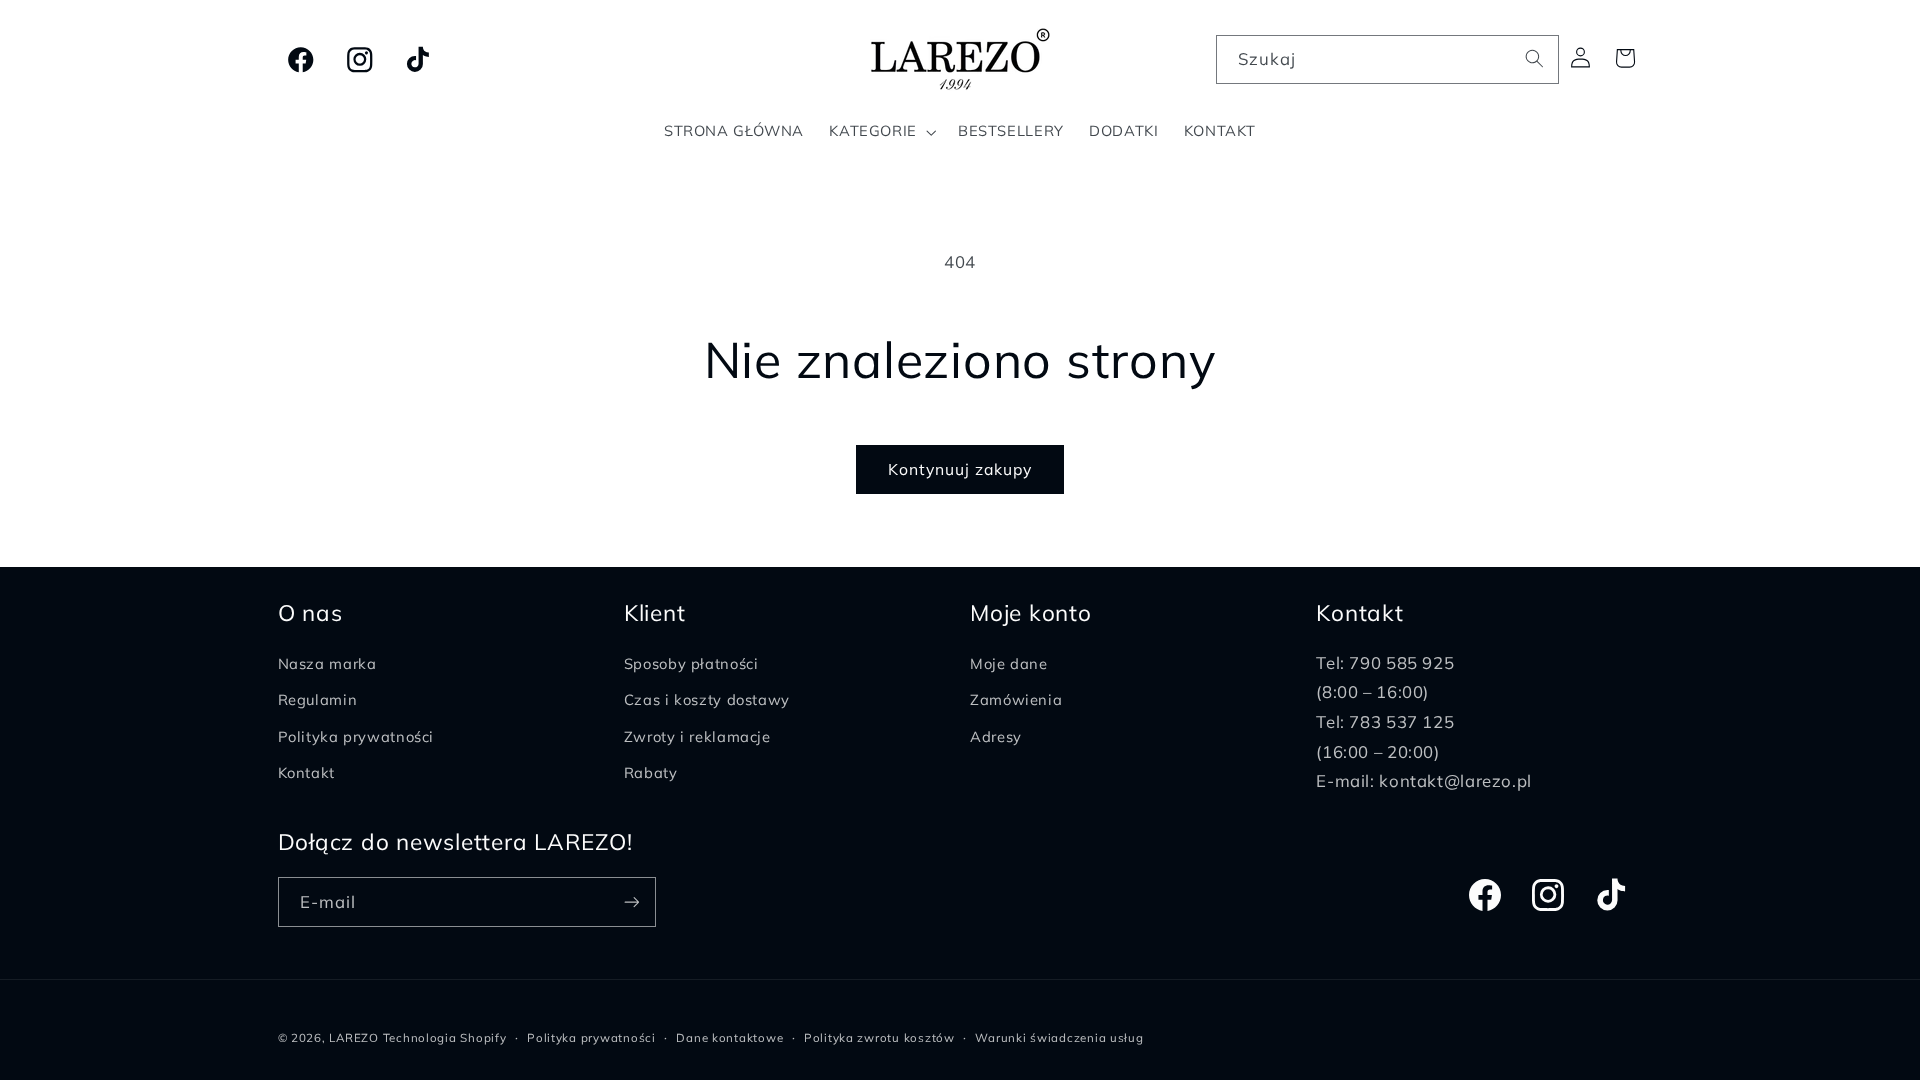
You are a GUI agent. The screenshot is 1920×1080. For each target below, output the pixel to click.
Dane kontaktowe (729, 1037)
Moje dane (1009, 663)
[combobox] (1387, 59)
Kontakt (306, 773)
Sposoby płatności (691, 663)
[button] (881, 132)
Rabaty (651, 773)
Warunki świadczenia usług (1059, 1037)
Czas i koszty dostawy (707, 700)
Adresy (996, 736)
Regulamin (318, 700)
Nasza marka (327, 663)
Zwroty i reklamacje (697, 736)
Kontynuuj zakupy (960, 469)
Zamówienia (1016, 700)
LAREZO (353, 1037)
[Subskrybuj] (631, 901)
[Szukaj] (1535, 59)
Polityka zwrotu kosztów (879, 1037)
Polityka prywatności (356, 736)
